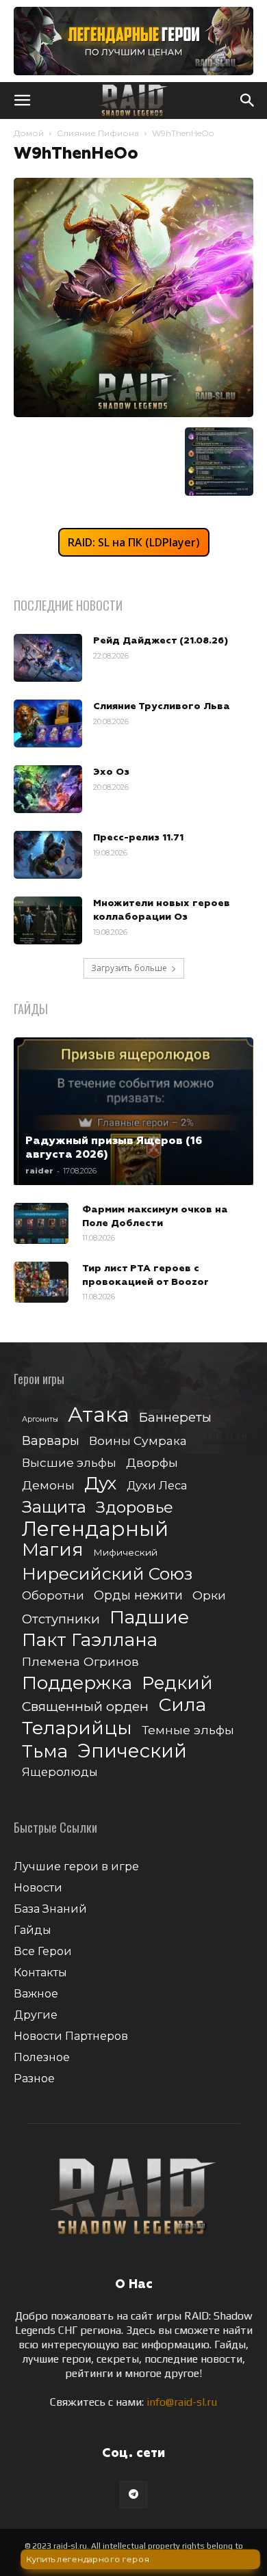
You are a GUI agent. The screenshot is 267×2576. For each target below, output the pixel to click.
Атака (99, 1415)
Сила (182, 1704)
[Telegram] (133, 2495)
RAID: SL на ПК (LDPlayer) (134, 542)
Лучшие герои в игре (76, 1867)
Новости (38, 1888)
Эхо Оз (111, 772)
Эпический (132, 1751)
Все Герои (43, 1951)
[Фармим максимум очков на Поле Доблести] (41, 1223)
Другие (36, 2015)
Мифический (125, 1552)
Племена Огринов (80, 1661)
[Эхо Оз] (48, 789)
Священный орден (85, 1707)
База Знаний (50, 1909)
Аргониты (40, 1419)
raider (39, 1171)
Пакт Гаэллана (90, 1640)
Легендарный (95, 1529)
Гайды (33, 1930)
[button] (22, 101)
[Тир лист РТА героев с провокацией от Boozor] (41, 1282)
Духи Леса (157, 1485)
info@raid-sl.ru (182, 2402)
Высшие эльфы (69, 1462)
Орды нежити (138, 1595)
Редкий (177, 1683)
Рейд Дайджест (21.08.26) (161, 641)
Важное (36, 1994)
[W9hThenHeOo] (133, 413)
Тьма (45, 1751)
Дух (101, 1484)
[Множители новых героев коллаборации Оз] (48, 920)
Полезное (42, 2057)
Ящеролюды (60, 1772)
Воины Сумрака (138, 1440)
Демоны (48, 1485)
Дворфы (152, 1462)
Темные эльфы (188, 1730)
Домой (29, 133)
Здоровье (135, 1508)
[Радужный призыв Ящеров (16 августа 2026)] (133, 1111)
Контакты (40, 1973)
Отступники (61, 1619)
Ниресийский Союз (107, 1574)
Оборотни (53, 1595)
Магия (53, 1550)
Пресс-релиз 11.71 (138, 838)
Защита (54, 1507)
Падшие (149, 1617)
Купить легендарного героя (86, 2560)
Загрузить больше (129, 968)
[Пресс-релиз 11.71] (48, 855)
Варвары (51, 1441)
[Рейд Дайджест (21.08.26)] (48, 658)
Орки (209, 1595)
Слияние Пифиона (98, 133)
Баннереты (175, 1417)
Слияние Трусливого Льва (162, 706)
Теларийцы (77, 1728)
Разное (34, 2079)
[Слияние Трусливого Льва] (48, 723)
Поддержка (77, 1683)
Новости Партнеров (71, 2036)
